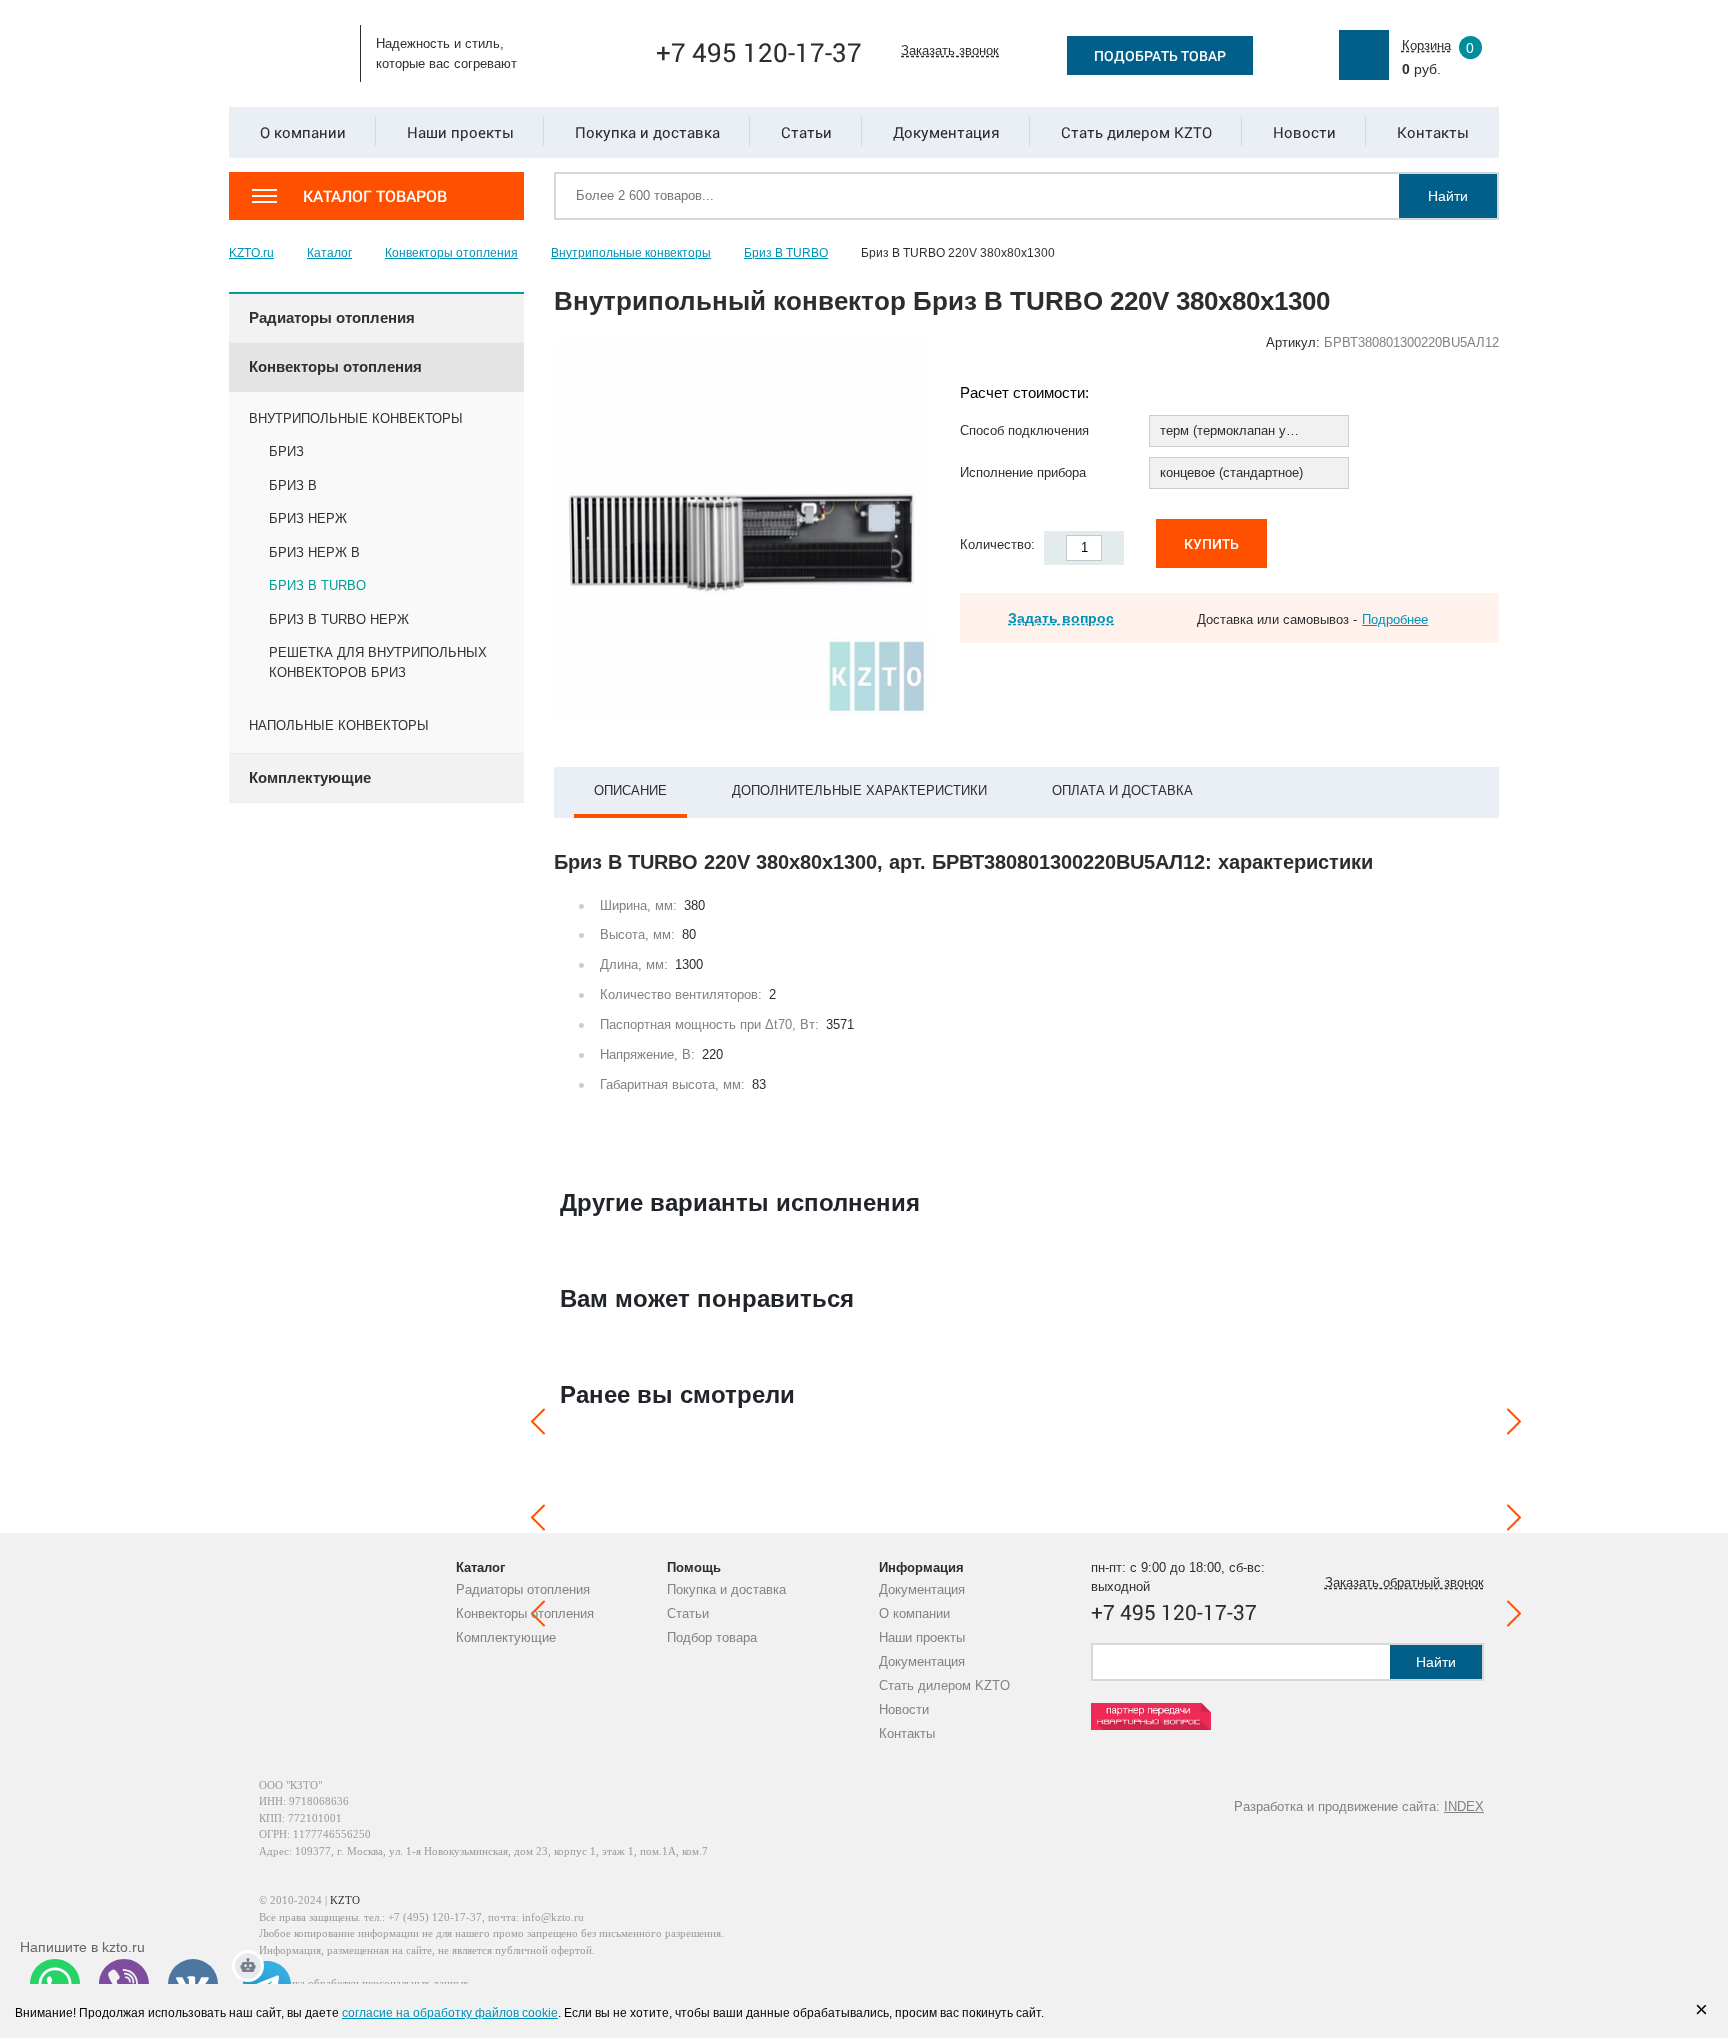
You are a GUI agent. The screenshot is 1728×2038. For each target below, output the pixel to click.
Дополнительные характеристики (859, 790)
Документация (922, 1589)
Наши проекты (922, 1637)
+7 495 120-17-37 (759, 52)
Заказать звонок (950, 50)
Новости (904, 1709)
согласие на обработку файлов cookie (450, 2013)
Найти (1448, 196)
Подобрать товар (1160, 55)
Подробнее (1395, 619)
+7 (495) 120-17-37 (435, 1917)
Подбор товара (712, 1637)
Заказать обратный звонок (1404, 1582)
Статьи (688, 1613)
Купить (1211, 543)
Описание (630, 790)
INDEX (1464, 1806)
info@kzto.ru (553, 1917)
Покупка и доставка (726, 1589)
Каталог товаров (375, 195)
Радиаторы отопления (523, 1589)
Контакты (907, 1733)
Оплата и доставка (1122, 790)
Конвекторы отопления (525, 1613)
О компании (914, 1613)
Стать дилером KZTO (944, 1685)
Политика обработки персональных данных (364, 1983)
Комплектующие (506, 1637)
